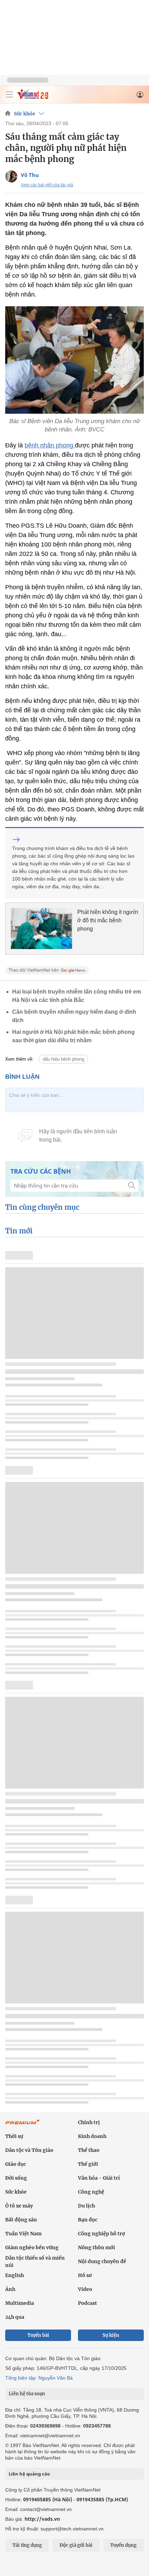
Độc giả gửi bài (76, 2545)
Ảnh (10, 2289)
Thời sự (14, 2136)
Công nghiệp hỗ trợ (102, 2234)
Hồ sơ (85, 2275)
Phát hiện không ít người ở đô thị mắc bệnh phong (108, 920)
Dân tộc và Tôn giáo (29, 2150)
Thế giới (88, 2164)
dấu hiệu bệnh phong (63, 1059)
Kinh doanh (92, 2136)
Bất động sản (21, 2220)
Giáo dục (16, 2164)
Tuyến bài (38, 2335)
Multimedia (20, 2303)
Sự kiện (111, 2335)
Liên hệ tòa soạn (27, 2394)
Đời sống (16, 2178)
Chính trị (89, 2122)
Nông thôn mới (97, 2247)
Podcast (87, 2303)
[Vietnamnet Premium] (23, 2125)
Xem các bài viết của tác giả (47, 185)
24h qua (15, 2317)
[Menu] (9, 95)
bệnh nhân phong (50, 445)
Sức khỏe (25, 114)
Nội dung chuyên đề (102, 2261)
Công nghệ (91, 2192)
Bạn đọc (88, 2220)
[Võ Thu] (11, 176)
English (15, 2275)
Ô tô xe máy (19, 2206)
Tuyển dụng (123, 2545)
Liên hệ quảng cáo (29, 2474)
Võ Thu (30, 175)
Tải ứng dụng (27, 2545)
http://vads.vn (42, 2519)
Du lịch (86, 2206)
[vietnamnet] (33, 98)
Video (85, 2289)
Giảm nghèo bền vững (32, 2247)
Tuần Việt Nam (23, 2234)
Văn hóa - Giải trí (99, 2178)
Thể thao (89, 2150)
